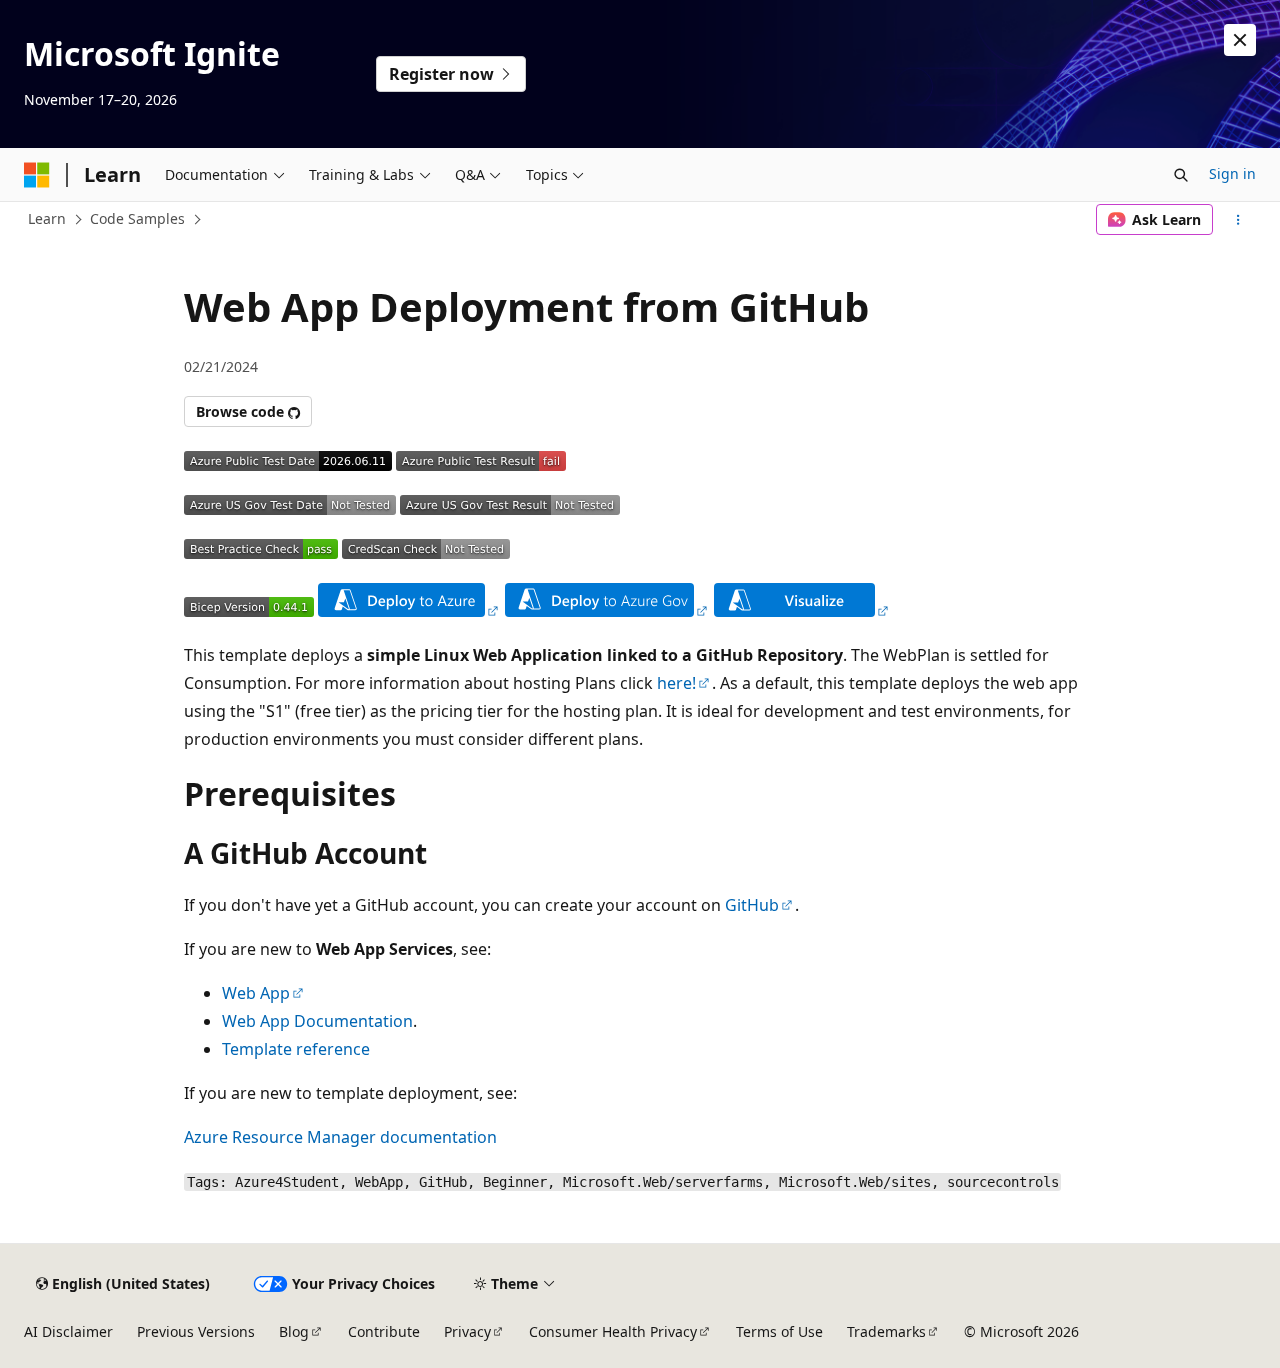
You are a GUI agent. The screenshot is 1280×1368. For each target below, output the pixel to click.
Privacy (467, 1331)
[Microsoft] (37, 175)
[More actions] (1238, 220)
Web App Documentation (317, 1021)
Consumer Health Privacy (613, 1331)
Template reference (296, 1049)
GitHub (752, 905)
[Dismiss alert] (1240, 40)
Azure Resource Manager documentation (340, 1137)
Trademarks (886, 1331)
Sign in (1232, 173)
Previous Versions (196, 1331)
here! (676, 683)
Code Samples (137, 218)
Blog (294, 1331)
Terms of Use (779, 1331)
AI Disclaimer (68, 1331)
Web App (256, 993)
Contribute (384, 1331)
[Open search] (1181, 175)
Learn (47, 218)
